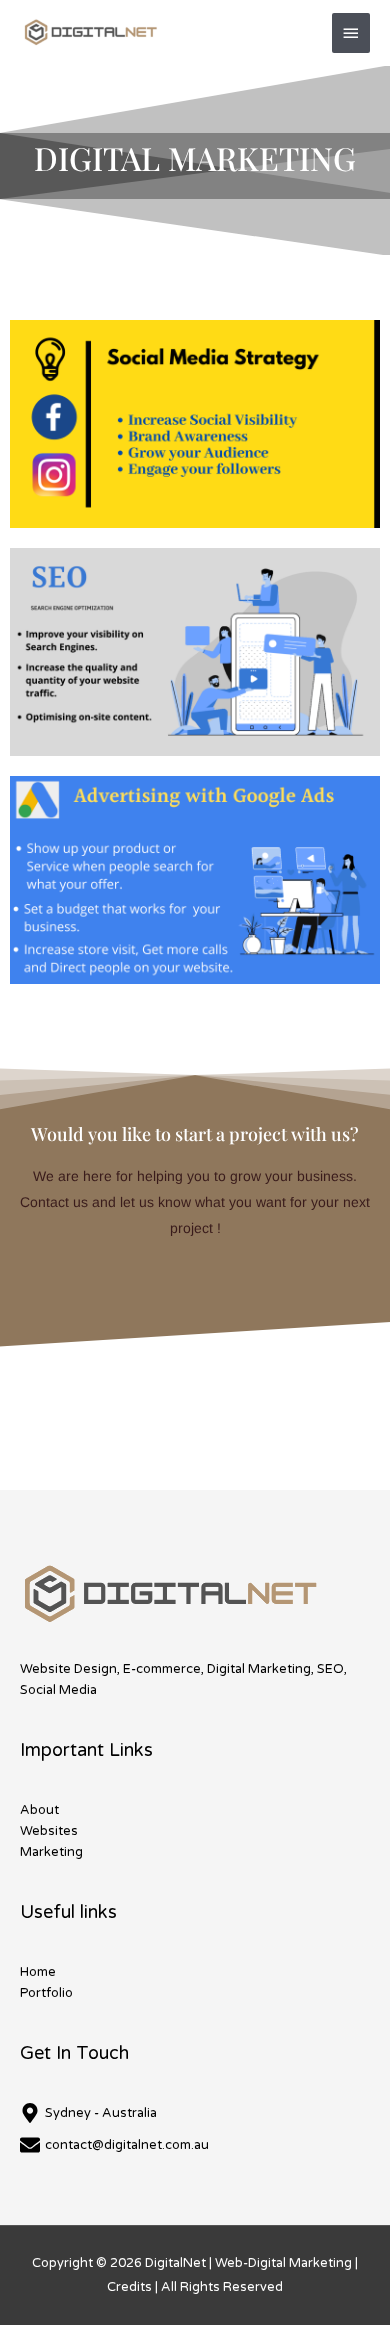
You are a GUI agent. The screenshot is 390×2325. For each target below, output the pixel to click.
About (39, 1810)
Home (38, 1972)
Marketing (51, 1852)
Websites (49, 1831)
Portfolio (46, 1993)
